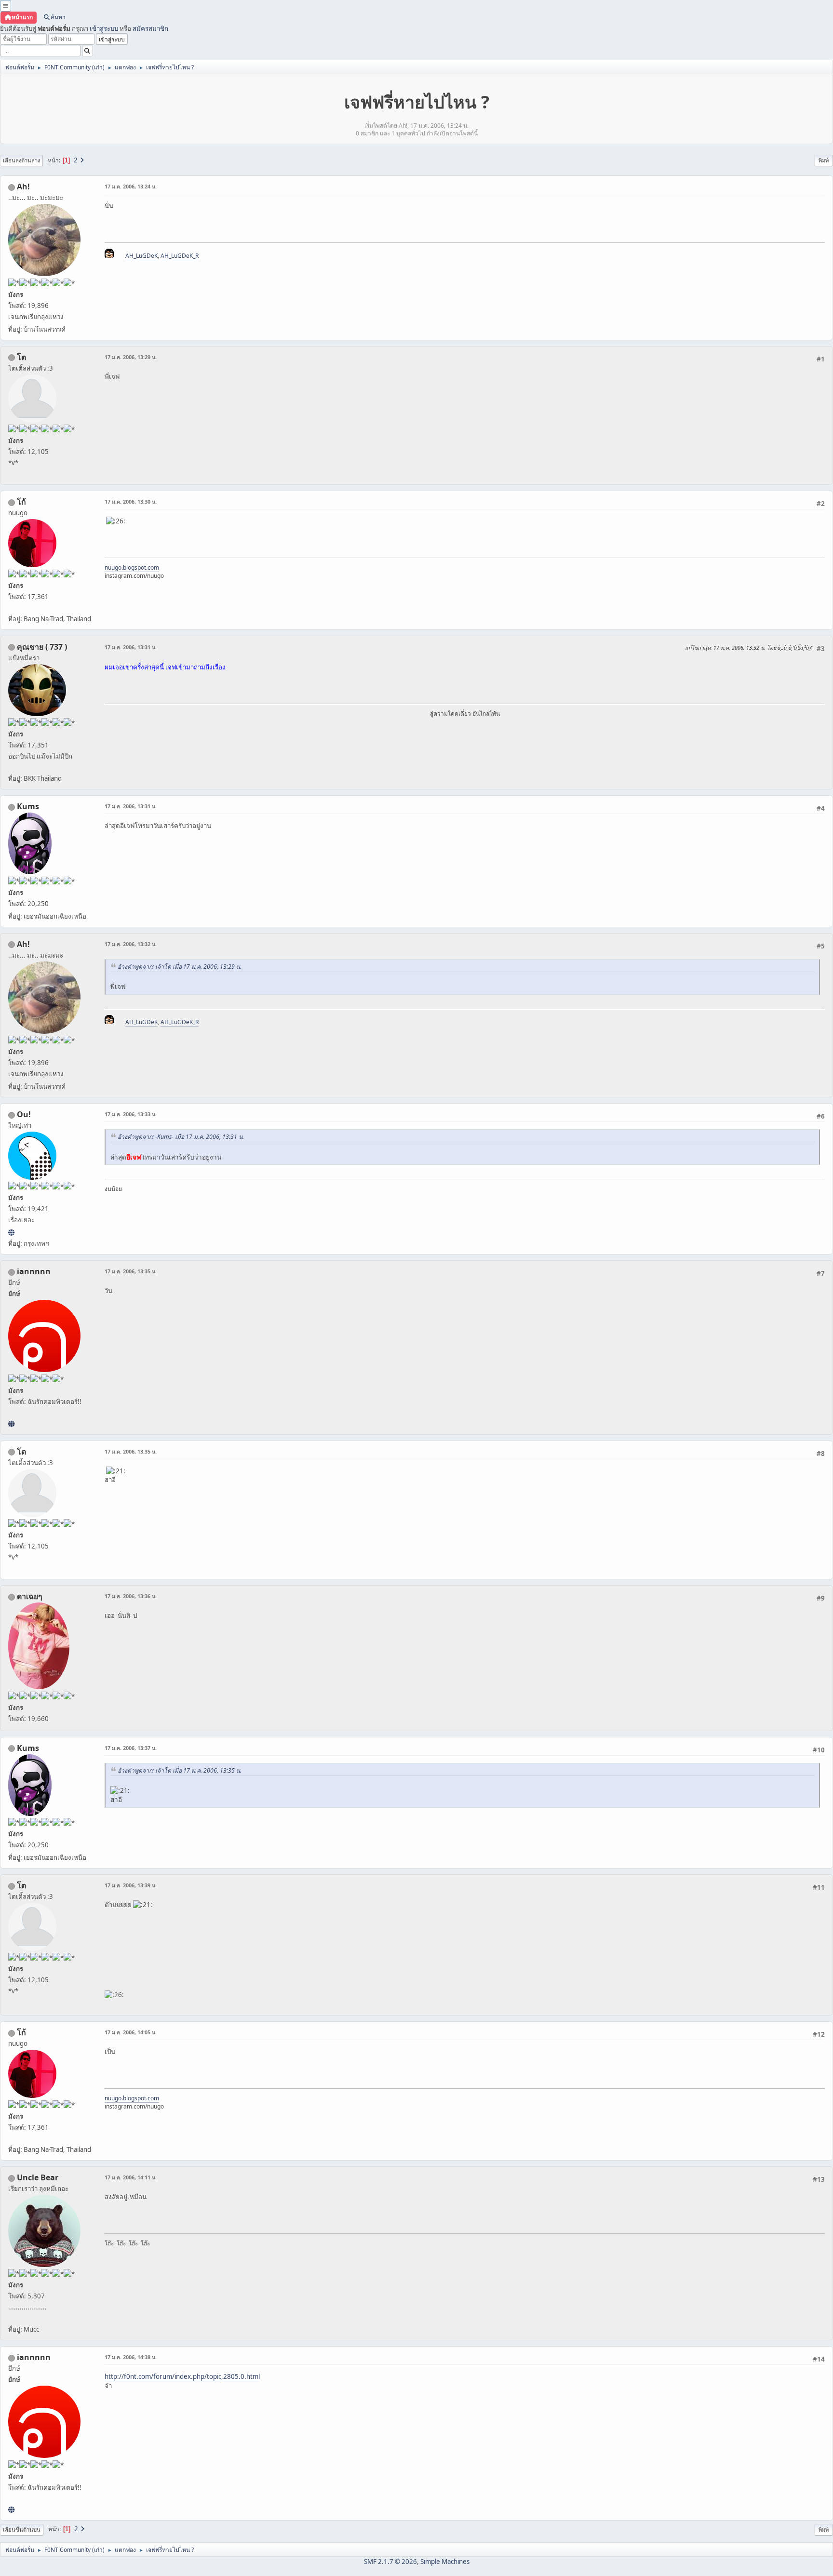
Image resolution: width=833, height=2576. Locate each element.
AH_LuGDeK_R (180, 256)
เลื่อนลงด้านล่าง (21, 160)
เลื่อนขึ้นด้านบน (22, 2529)
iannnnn (34, 1271)
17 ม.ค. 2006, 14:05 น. (131, 2032)
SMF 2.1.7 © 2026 (390, 2562)
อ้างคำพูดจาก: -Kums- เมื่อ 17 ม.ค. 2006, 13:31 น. (181, 1137)
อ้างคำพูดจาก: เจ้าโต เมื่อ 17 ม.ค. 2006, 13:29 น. (180, 967)
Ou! (24, 1114)
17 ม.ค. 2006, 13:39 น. (131, 1885)
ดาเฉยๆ (30, 1596)
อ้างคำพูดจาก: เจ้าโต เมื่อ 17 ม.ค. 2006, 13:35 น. (180, 1770)
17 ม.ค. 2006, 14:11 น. (131, 2177)
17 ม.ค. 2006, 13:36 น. (131, 1596)
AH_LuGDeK (141, 256)
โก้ (21, 502)
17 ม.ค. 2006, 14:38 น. (131, 2357)
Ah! (23, 187)
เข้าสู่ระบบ (104, 28)
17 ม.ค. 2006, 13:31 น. (131, 647)
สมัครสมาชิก (150, 28)
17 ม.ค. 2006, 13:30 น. (131, 501)
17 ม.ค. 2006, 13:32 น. (131, 944)
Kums (28, 806)
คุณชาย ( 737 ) (42, 647)
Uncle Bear (38, 2177)
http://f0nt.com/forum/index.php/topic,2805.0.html (182, 2376)
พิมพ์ (824, 160)
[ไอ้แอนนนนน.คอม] (11, 1424)
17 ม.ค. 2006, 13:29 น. (131, 357)
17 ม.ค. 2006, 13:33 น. (131, 1114)
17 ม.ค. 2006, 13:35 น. (131, 1271)
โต (21, 357)
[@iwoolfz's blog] (11, 1232)
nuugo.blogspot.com (132, 567)
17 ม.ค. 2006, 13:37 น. (131, 1748)
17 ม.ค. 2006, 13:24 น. (131, 186)
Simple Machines (445, 2562)
